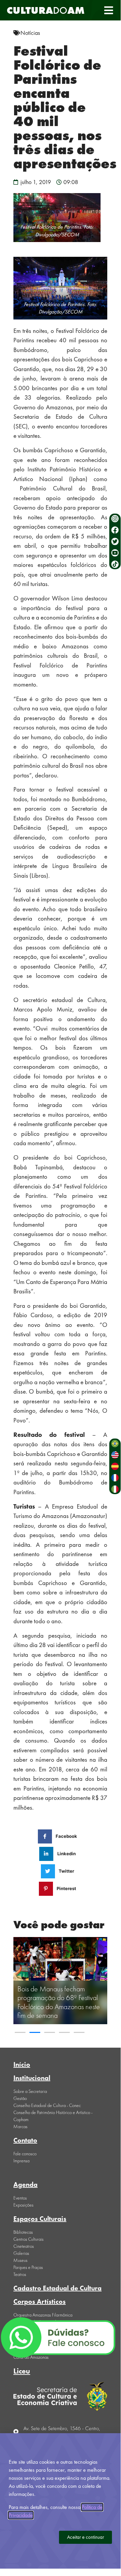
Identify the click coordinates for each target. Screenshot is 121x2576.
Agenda (25, 2184)
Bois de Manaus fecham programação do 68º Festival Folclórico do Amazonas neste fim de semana (59, 2002)
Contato (25, 2140)
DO (46, 10)
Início (22, 2064)
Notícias (30, 33)
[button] (108, 10)
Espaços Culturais (40, 2219)
